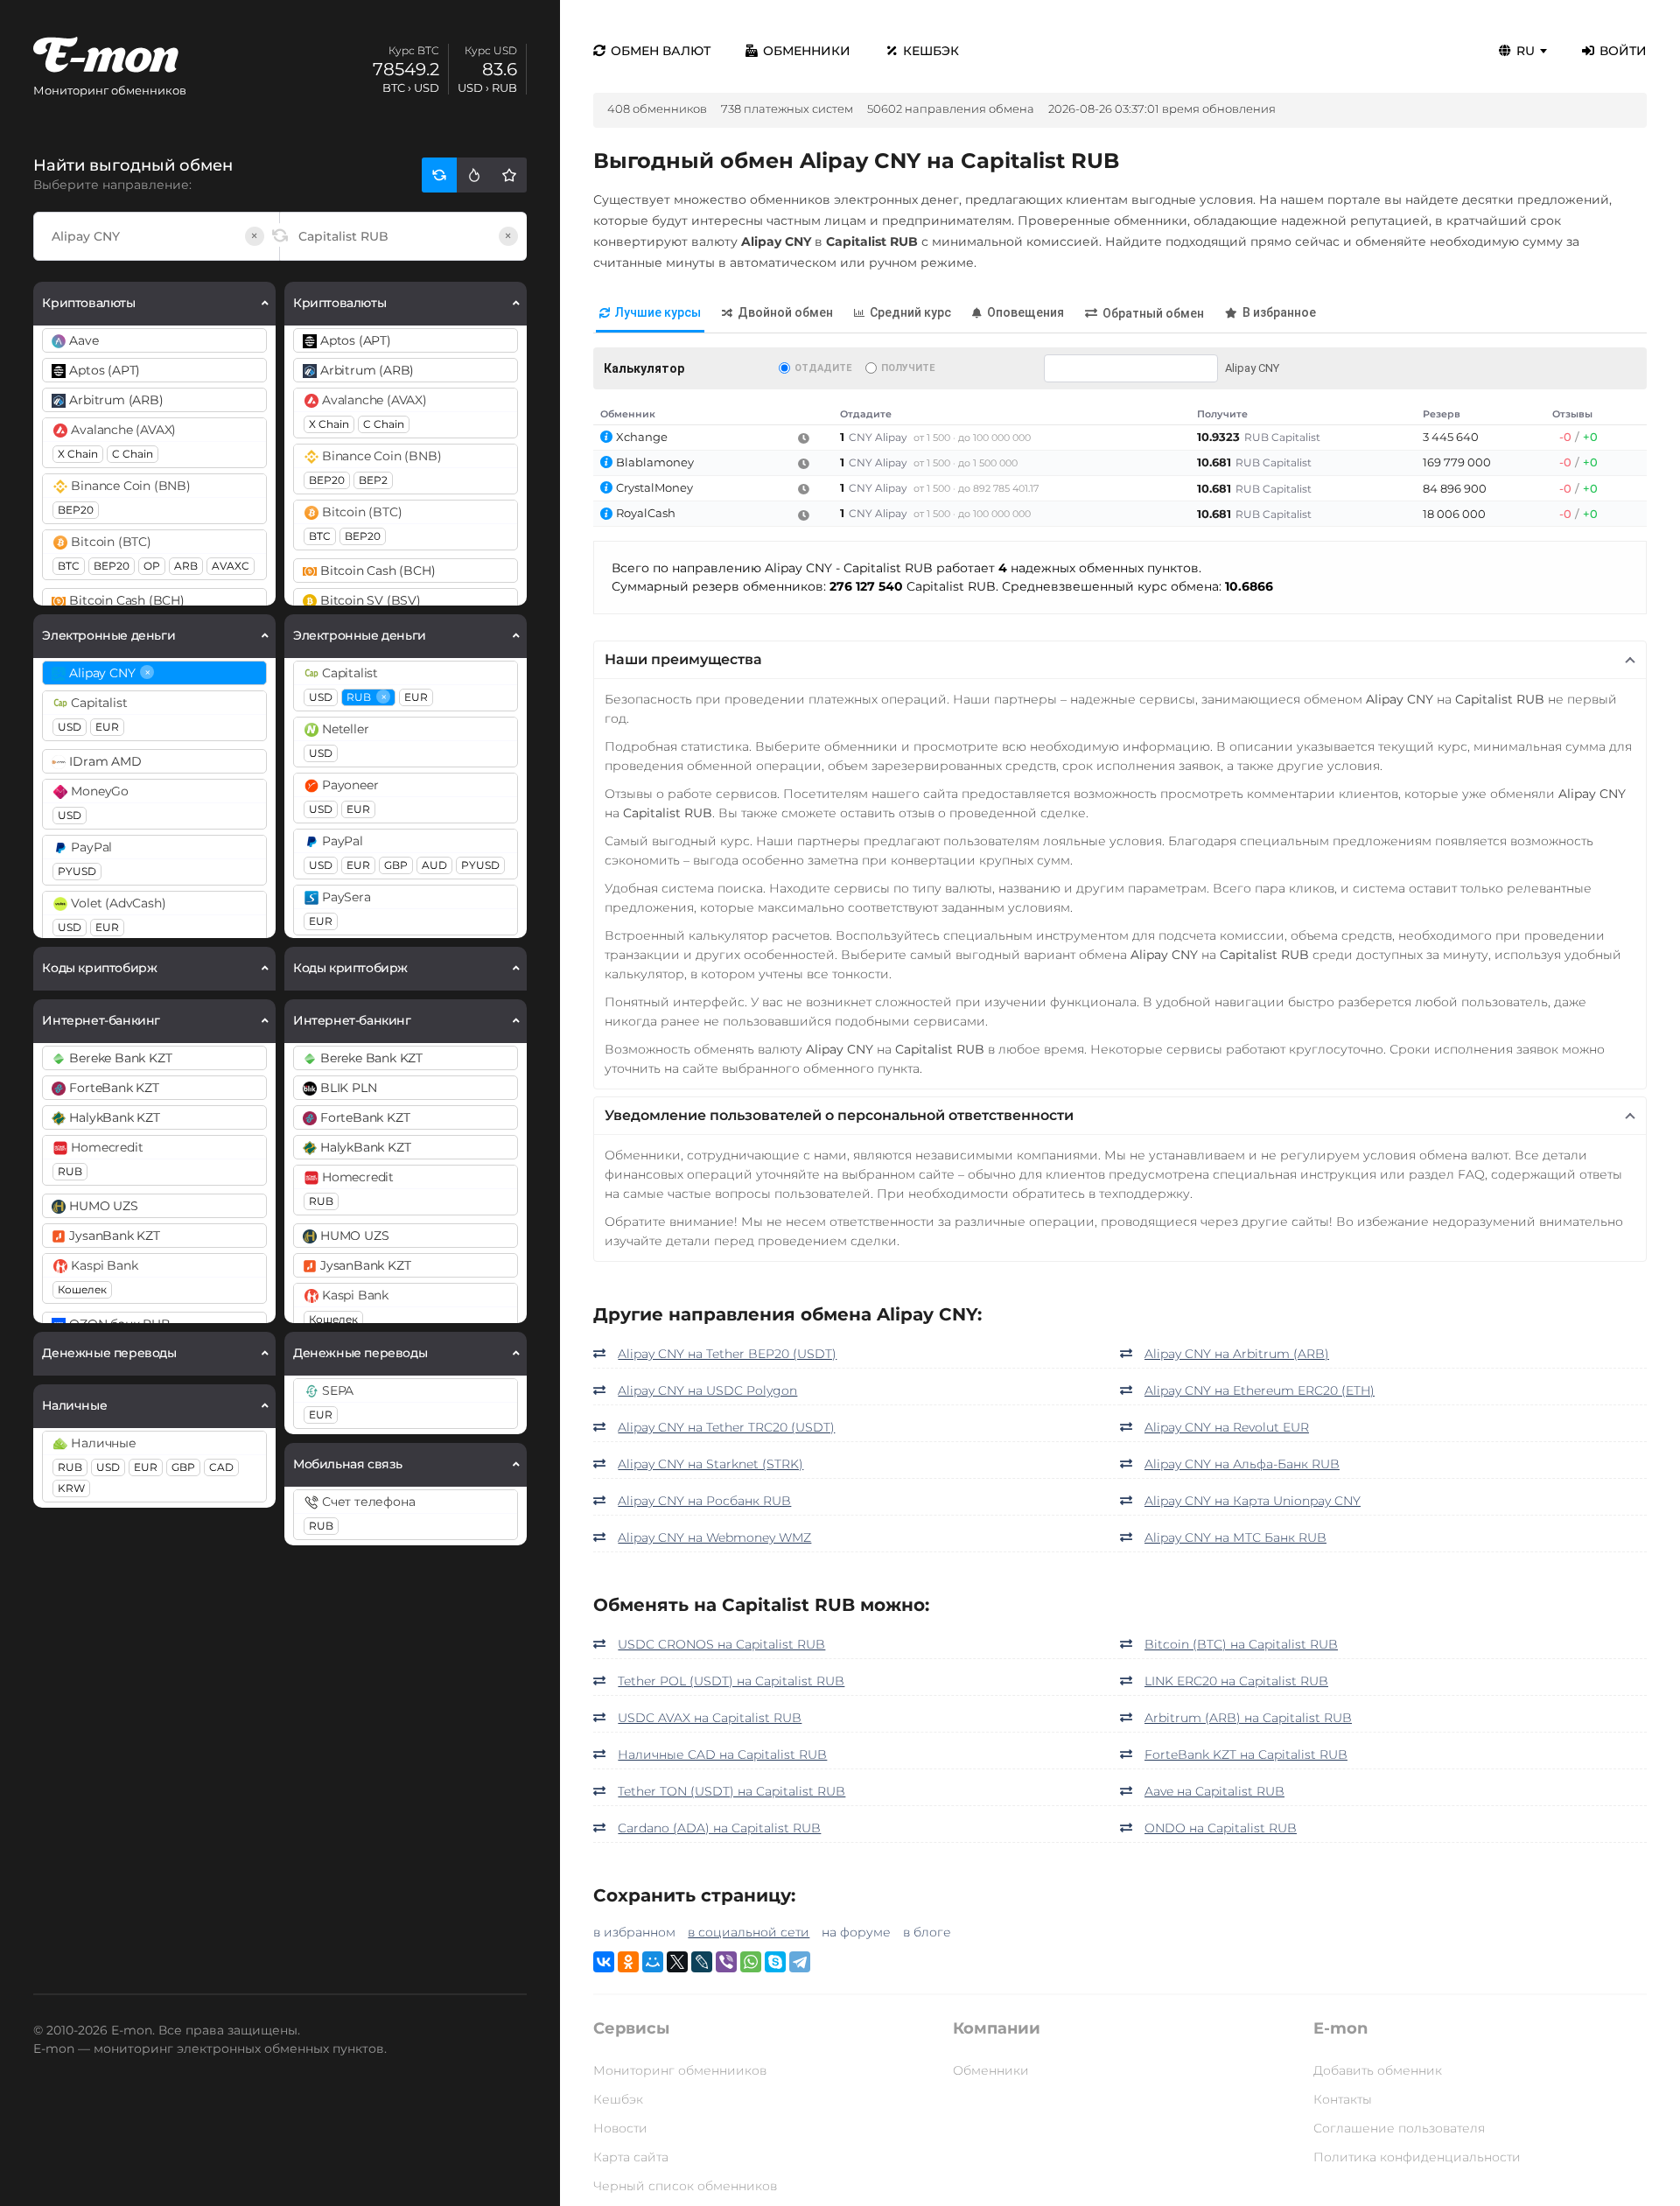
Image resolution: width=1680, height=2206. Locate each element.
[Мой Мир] (653, 1962)
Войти (1623, 51)
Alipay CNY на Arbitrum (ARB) (1237, 1354)
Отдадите (823, 368)
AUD (434, 865)
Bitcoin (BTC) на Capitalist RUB (1241, 1644)
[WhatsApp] (751, 1962)
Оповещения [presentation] (1025, 312)
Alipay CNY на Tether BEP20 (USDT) (727, 1354)
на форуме (856, 1932)
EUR (107, 727)
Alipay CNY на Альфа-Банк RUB (1242, 1464)
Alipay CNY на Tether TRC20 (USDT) (726, 1427)
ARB (186, 566)
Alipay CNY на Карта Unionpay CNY (1253, 1501)
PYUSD (77, 871)
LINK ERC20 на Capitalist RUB (1236, 1681)
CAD (221, 1467)
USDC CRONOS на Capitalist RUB (721, 1644)
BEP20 (76, 510)
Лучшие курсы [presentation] (658, 312)
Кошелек (82, 1289)
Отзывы (1572, 414)
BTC (69, 566)
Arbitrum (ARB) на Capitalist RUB (1248, 1718)
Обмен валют (661, 51)
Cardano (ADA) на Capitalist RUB (719, 1828)
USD (70, 727)
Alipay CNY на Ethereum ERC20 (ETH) (1260, 1390)
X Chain (78, 454)
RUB (70, 1171)
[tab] (650, 314)
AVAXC (231, 566)
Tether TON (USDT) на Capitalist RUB (731, 1791)
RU (1526, 51)
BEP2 (373, 480)
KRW (71, 1488)
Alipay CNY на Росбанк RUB (704, 1501)
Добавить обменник (1378, 2070)
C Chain (133, 454)
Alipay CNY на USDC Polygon (707, 1390)
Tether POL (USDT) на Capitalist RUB (731, 1681)
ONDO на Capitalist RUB (1221, 1828)
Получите (908, 368)
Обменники (807, 51)
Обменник (628, 414)
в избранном (634, 1932)
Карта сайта (631, 2157)
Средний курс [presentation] (910, 312)
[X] (677, 1962)
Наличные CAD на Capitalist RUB (722, 1754)
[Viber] (726, 1962)
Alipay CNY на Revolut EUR (1227, 1427)
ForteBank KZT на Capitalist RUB (1246, 1754)
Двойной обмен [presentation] (785, 312)
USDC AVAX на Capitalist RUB (710, 1718)
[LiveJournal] (702, 1962)
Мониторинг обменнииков (680, 2070)
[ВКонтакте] (604, 1962)
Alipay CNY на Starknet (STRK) (710, 1464)
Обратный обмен (1153, 313)
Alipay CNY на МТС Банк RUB (1235, 1537)
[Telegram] (800, 1962)
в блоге (927, 1932)
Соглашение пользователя (1399, 2128)
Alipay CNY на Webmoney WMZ (714, 1537)
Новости (620, 2128)
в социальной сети (749, 1932)
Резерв (1442, 414)
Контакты (1343, 2099)
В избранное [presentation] (1279, 312)
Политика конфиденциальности (1417, 2157)
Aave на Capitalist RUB (1214, 1791)
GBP (183, 1467)
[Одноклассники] (628, 1962)
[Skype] (775, 1962)
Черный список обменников (685, 2186)
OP (152, 566)
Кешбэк (931, 51)
